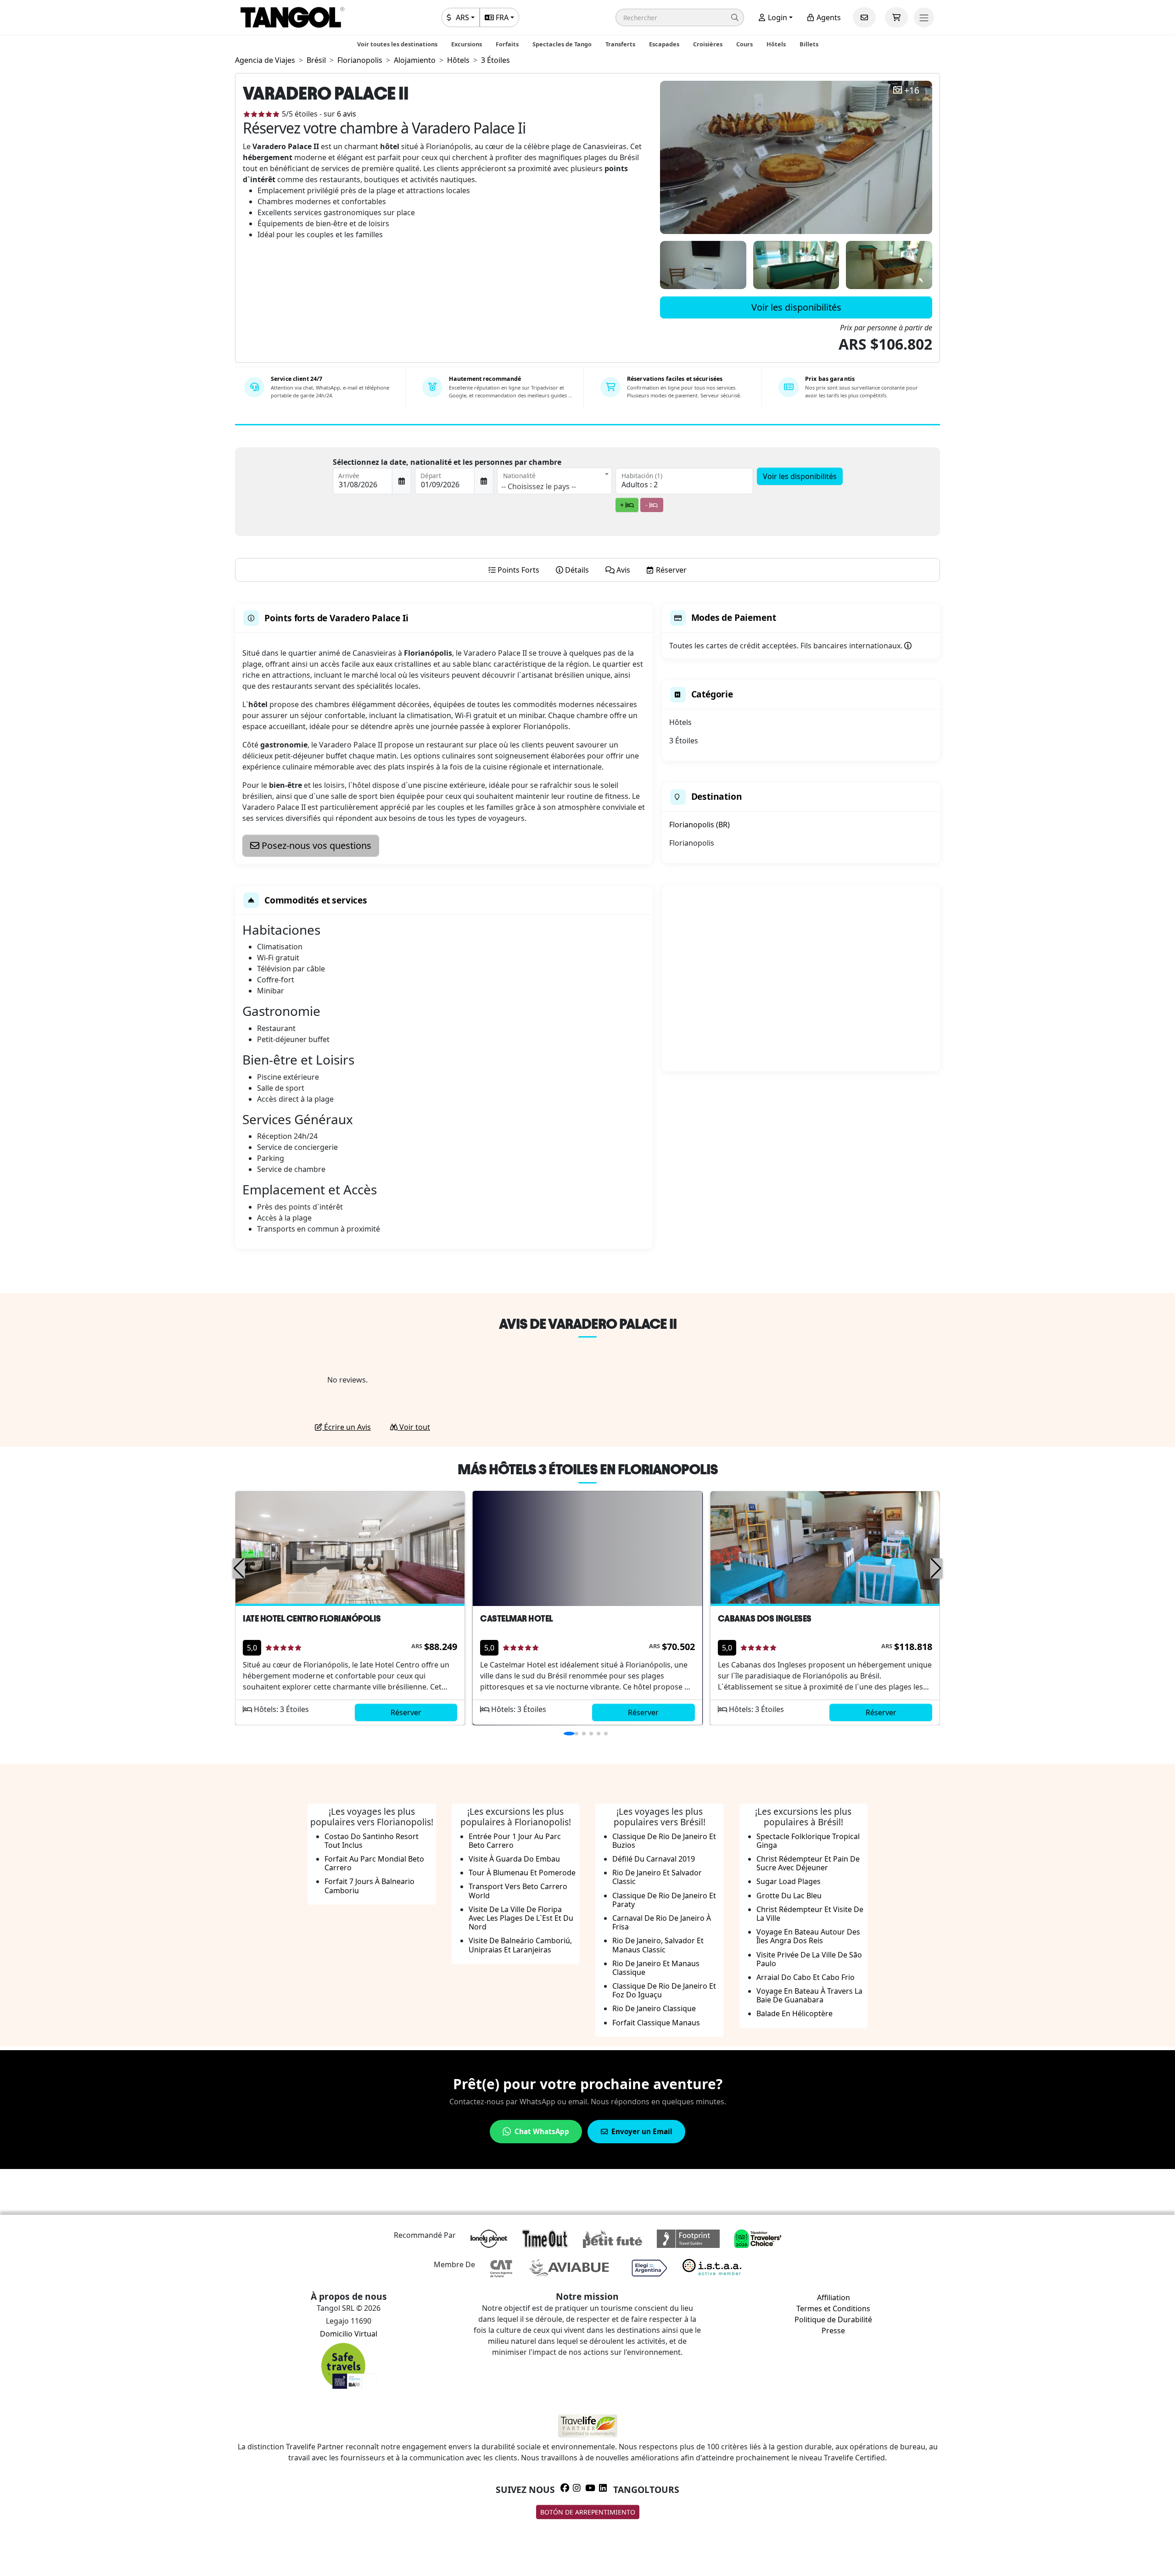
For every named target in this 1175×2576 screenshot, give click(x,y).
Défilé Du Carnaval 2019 (654, 1859)
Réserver (406, 1712)
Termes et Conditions (833, 2308)
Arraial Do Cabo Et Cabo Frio (806, 1977)
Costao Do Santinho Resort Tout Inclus (372, 1841)
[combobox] (554, 481)
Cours (744, 44)
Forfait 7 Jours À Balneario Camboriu (369, 1886)
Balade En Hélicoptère (795, 2013)
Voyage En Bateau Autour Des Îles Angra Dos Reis (808, 1936)
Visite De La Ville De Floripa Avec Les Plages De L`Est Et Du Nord (521, 1918)
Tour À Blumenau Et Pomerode (522, 1873)
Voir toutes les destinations (397, 44)
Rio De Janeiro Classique (654, 2008)
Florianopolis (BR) (699, 825)
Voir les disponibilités (796, 307)
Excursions (467, 44)
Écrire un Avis (347, 1427)
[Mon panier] (896, 17)
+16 (912, 91)
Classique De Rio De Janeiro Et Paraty (664, 1900)
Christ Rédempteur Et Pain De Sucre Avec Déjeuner (808, 1863)
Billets (809, 44)
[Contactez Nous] (864, 17)
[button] (680, 17)
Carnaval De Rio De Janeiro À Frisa (662, 1922)
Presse (833, 2331)
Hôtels (776, 44)
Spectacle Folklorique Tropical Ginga (808, 1841)
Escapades (664, 44)
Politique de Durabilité (833, 2320)
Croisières (708, 44)
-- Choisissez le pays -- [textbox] (539, 486)
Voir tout (414, 1427)
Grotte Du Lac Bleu (789, 1896)
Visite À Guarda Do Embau (514, 1859)
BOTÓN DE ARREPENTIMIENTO (588, 2512)
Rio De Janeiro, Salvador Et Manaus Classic (658, 1945)
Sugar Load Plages (789, 1881)
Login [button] (777, 17)
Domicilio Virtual (349, 2334)
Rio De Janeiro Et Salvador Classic (657, 1877)
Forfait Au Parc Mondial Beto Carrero (374, 1863)
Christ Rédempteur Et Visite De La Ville (810, 1914)
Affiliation (834, 2297)
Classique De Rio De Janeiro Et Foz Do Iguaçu (664, 1990)
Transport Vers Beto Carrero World (518, 1891)
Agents (828, 17)
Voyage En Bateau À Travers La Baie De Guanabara (809, 1995)
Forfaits (507, 44)
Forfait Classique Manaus (656, 2023)
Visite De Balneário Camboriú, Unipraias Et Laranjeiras (520, 1945)
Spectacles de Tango (562, 44)
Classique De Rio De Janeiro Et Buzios (664, 1841)
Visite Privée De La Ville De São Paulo (809, 1959)
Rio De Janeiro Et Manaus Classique (656, 1968)
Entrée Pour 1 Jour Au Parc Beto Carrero (515, 1841)
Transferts (620, 44)
